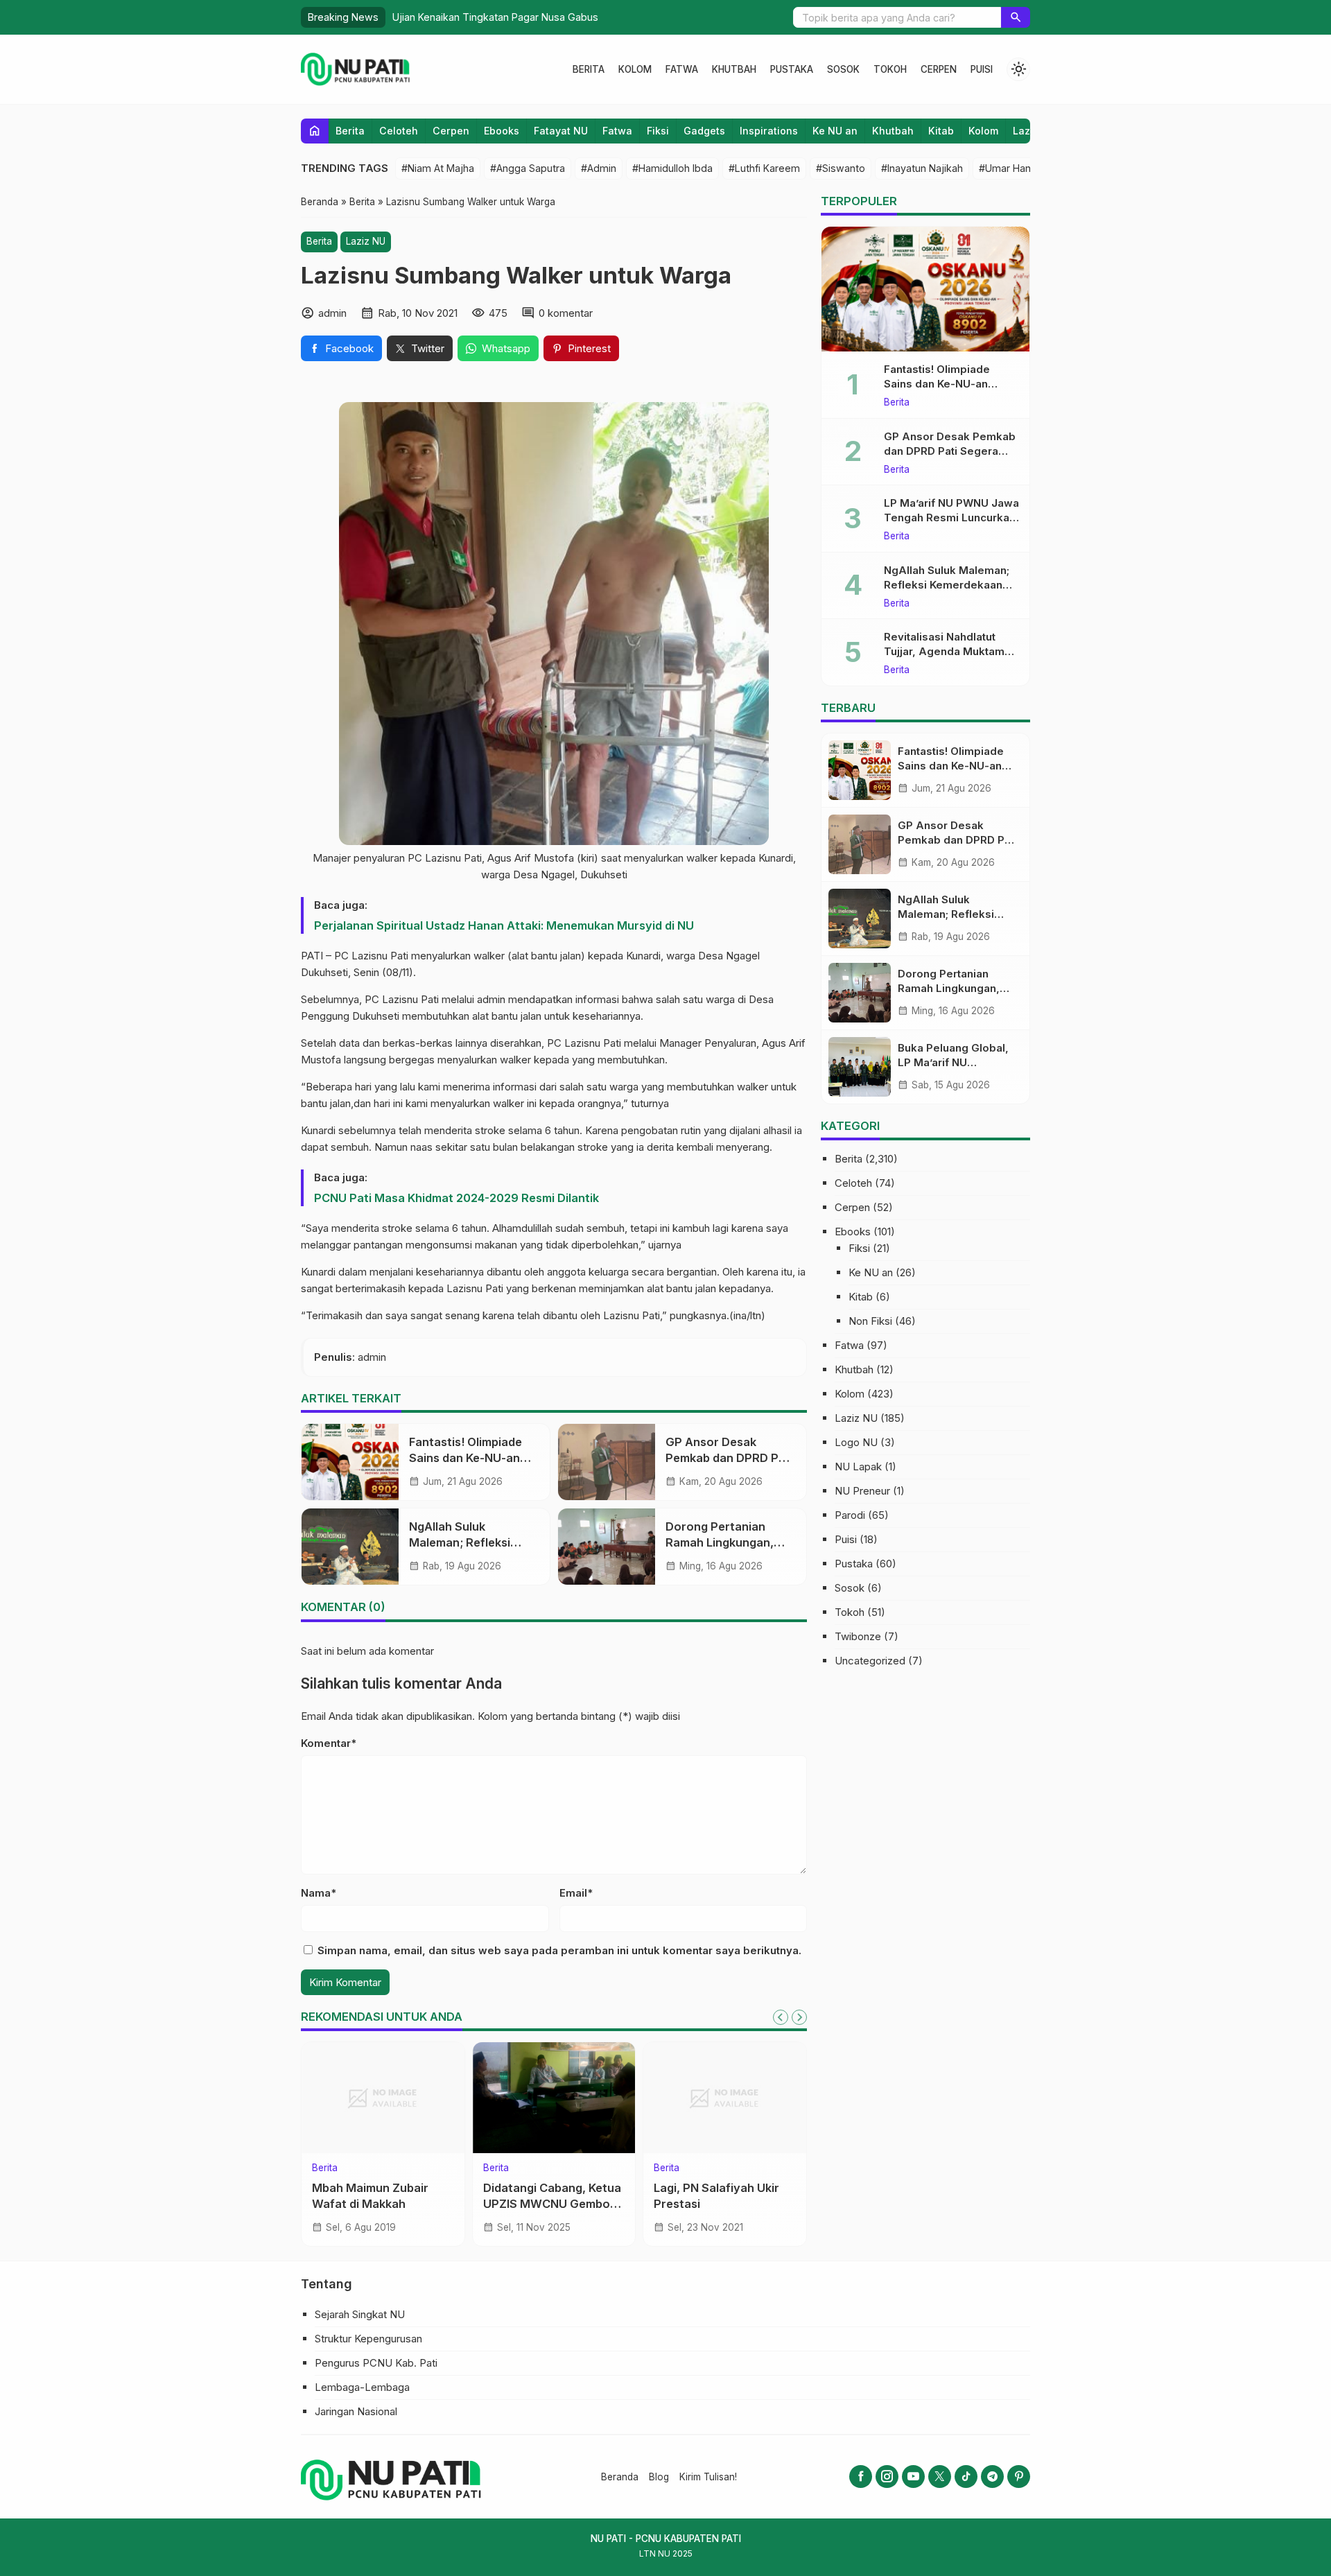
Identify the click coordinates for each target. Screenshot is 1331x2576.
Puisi (982, 69)
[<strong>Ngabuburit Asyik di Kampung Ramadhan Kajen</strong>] (559, 2098)
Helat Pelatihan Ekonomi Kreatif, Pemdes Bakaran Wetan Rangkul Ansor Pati (568, 17)
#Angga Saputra (528, 168)
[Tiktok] (966, 2477)
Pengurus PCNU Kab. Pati (376, 2363)
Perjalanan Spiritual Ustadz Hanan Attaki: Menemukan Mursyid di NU (504, 925)
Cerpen (939, 69)
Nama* (319, 1893)
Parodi (850, 1515)
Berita (589, 69)
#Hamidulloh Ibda (672, 168)
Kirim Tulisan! (708, 2477)
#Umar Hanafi (1010, 168)
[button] (1016, 17)
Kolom (635, 69)
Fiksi (658, 131)
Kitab (941, 131)
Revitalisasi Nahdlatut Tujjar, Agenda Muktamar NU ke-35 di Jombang (387, 2204)
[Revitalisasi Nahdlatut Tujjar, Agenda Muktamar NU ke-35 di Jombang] (388, 2098)
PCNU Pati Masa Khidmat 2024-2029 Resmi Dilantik (456, 1198)
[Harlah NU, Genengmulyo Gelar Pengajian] (730, 2098)
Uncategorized (870, 1661)
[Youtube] (913, 2477)
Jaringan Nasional (356, 2411)
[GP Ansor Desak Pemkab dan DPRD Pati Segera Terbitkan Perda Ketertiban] (607, 1462)
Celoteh (399, 131)
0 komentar (566, 313)
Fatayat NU (561, 131)
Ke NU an (835, 131)
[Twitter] (940, 2477)
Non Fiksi (870, 1321)
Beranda (620, 2477)
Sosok (843, 69)
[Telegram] (992, 2477)
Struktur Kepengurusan (368, 2339)
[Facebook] (861, 2477)
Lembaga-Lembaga (362, 2387)
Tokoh (890, 69)
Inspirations (769, 131)
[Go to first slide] (799, 2017)
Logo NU (856, 1442)
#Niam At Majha (438, 168)
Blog (659, 2477)
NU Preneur (862, 1491)
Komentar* (329, 1743)
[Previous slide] (781, 2017)
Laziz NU (366, 241)
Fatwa (682, 69)
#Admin (599, 168)
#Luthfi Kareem (764, 168)
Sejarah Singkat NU (360, 2314)
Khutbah (734, 69)
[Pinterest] (1019, 2477)
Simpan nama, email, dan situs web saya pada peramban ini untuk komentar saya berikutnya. (559, 1950)
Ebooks (502, 131)
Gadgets (704, 131)
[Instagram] (887, 2477)
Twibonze (858, 1636)
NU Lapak (858, 1467)
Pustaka (792, 69)
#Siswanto (841, 168)
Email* (576, 1893)
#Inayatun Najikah (922, 168)
